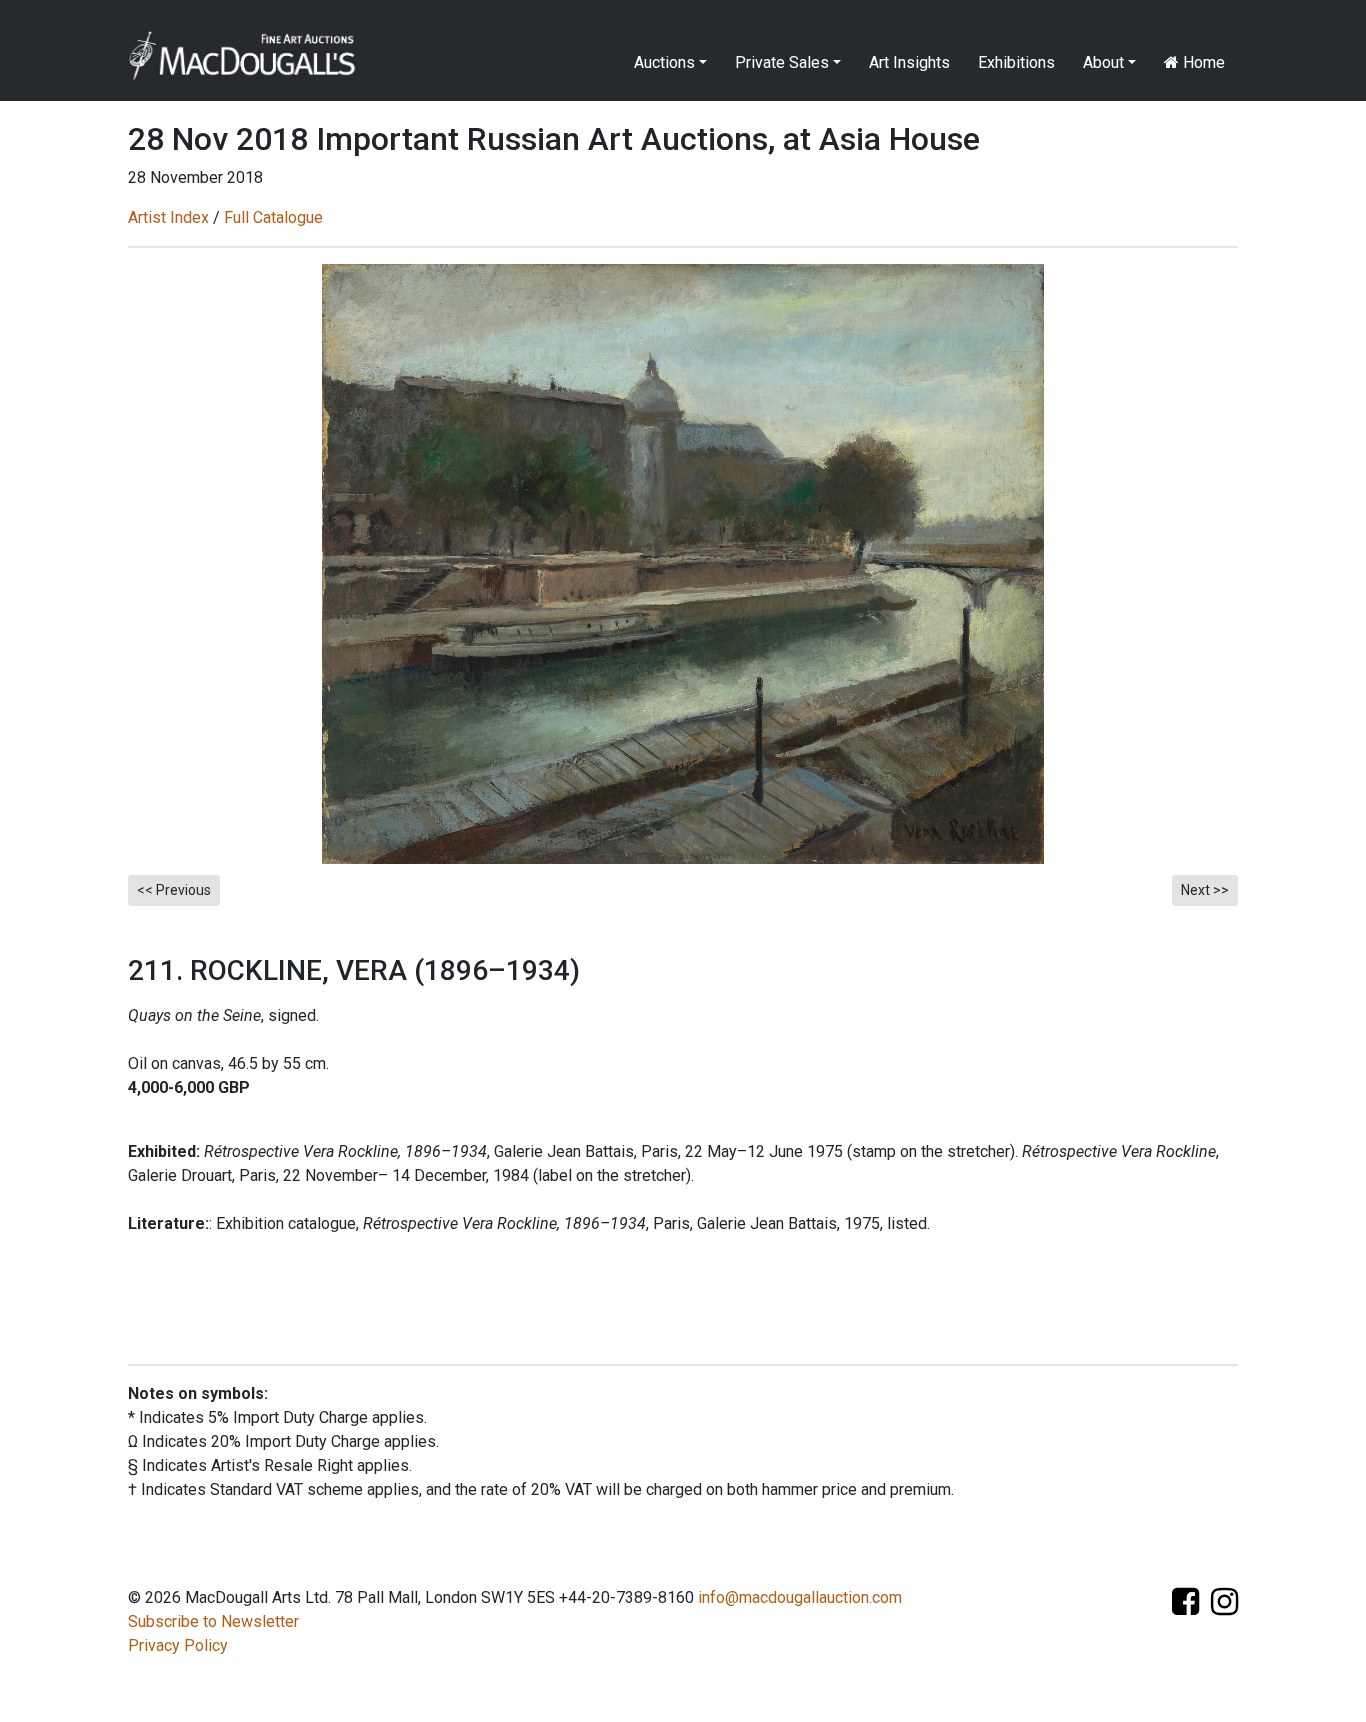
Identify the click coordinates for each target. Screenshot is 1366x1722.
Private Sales (782, 62)
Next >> (1205, 890)
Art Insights (909, 62)
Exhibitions (1016, 62)
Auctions (664, 62)
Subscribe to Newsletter (213, 1621)
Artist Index (168, 217)
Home (1202, 62)
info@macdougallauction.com (800, 1597)
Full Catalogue (273, 217)
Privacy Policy (178, 1645)
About (1103, 62)
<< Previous (174, 890)
